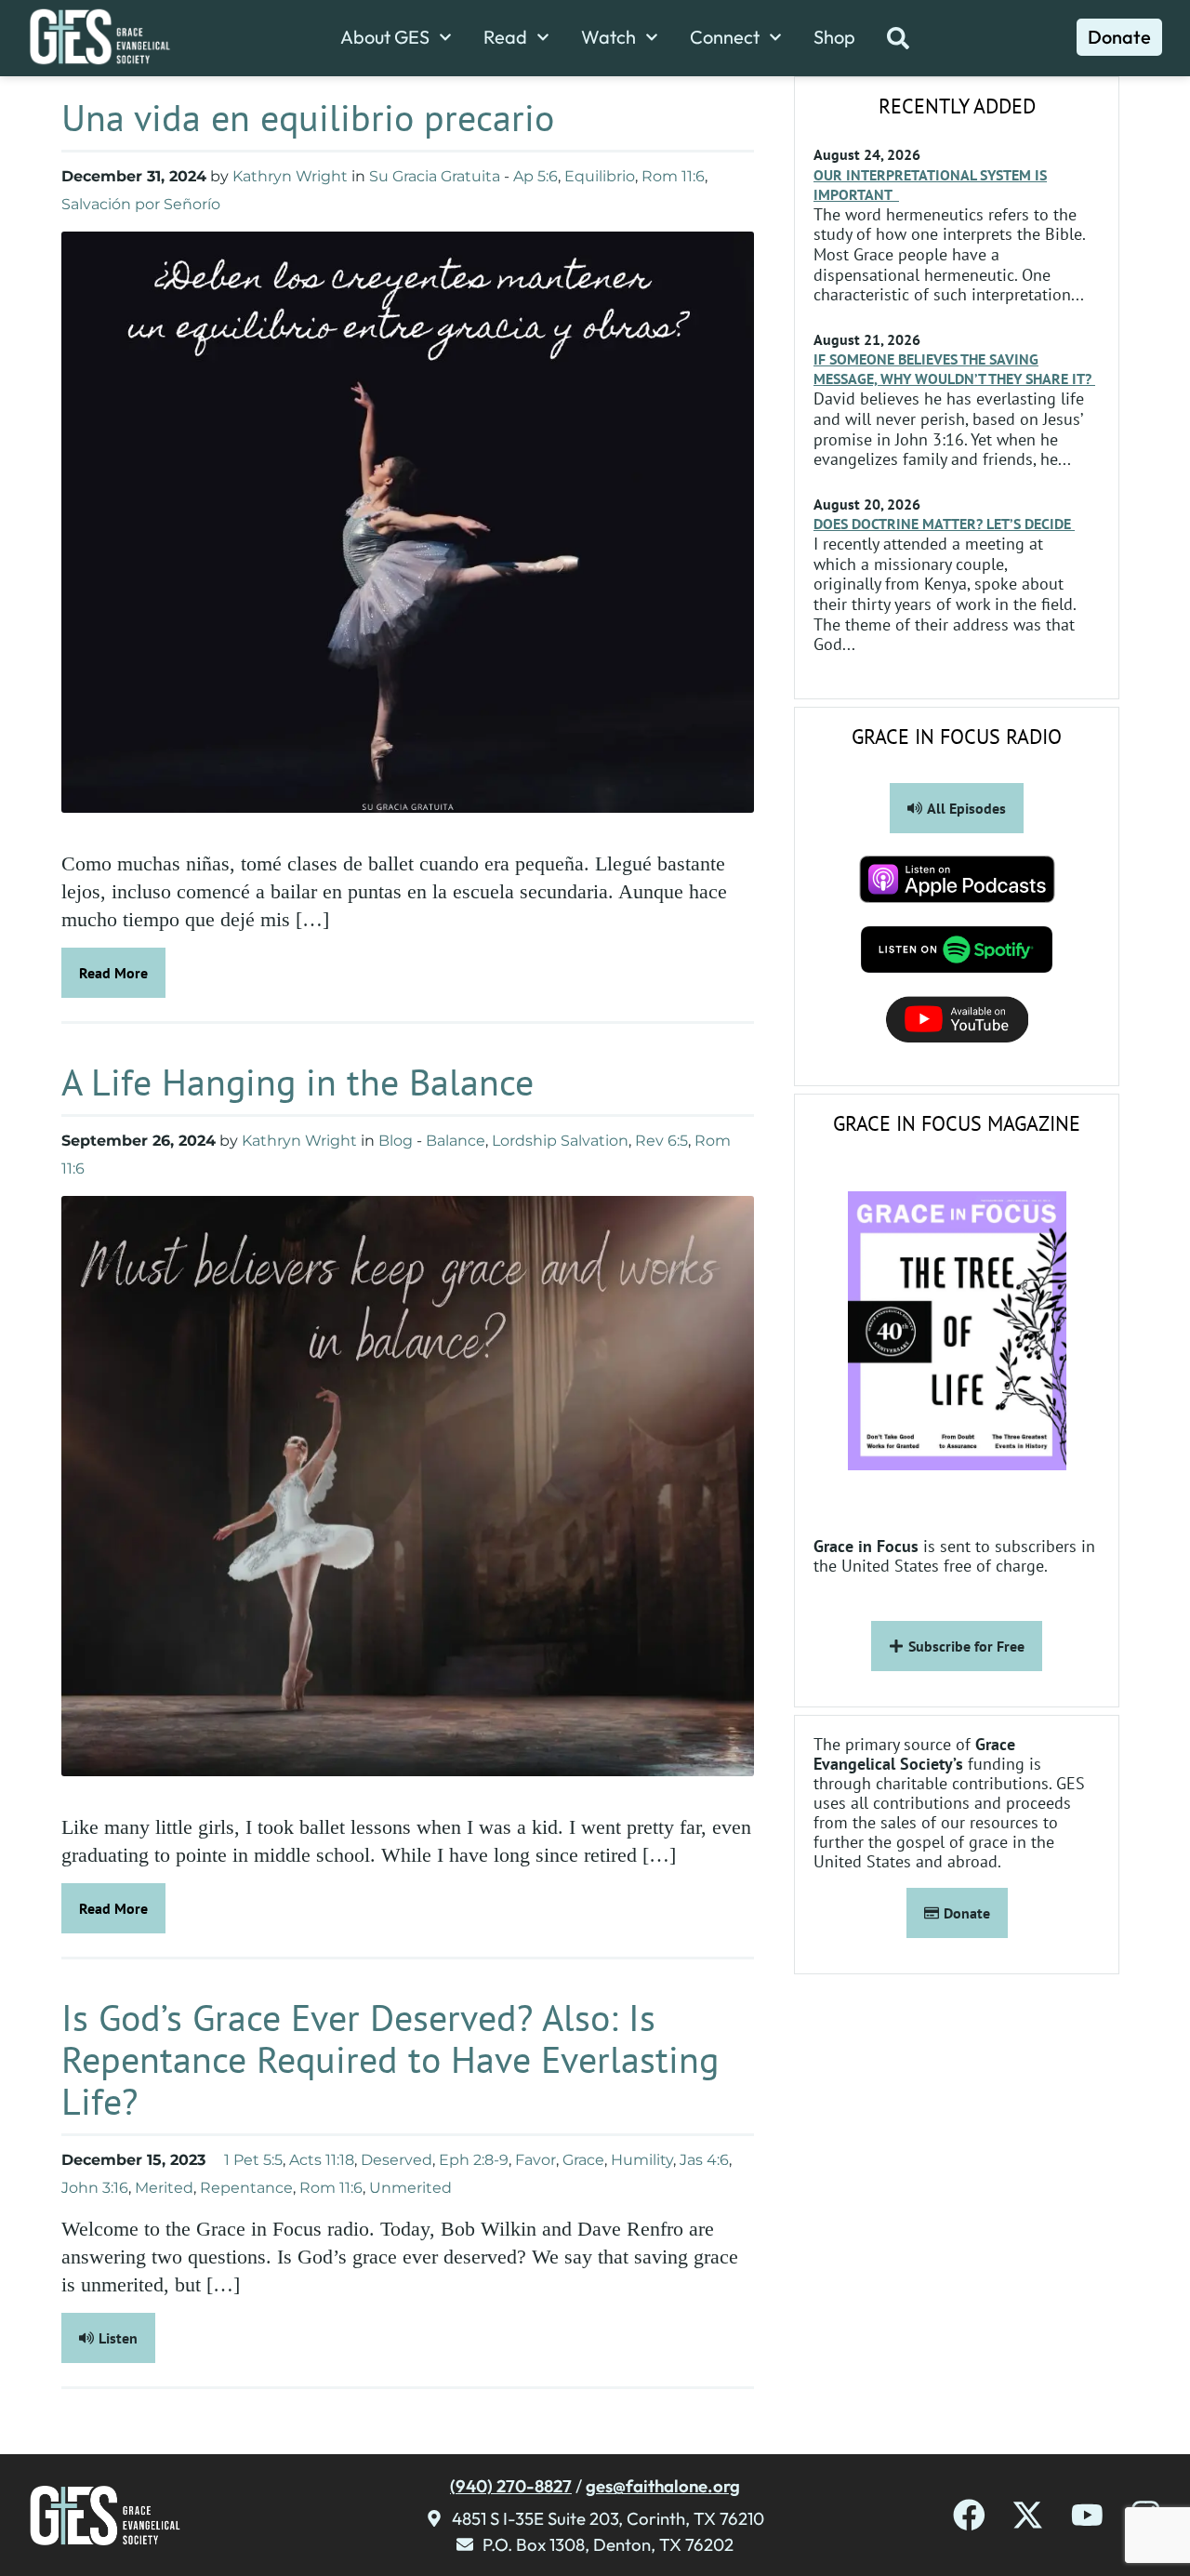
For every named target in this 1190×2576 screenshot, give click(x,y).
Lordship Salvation (560, 1141)
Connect (725, 37)
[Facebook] (969, 2515)
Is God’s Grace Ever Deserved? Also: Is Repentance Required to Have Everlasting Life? (390, 2059)
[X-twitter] (1028, 2515)
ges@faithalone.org (663, 2486)
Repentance (246, 2188)
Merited (164, 2188)
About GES (385, 37)
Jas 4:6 (704, 2160)
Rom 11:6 (673, 176)
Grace (583, 2160)
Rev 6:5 (661, 1141)
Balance (456, 1141)
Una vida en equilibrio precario (308, 117)
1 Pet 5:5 (253, 2160)
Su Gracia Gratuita (435, 176)
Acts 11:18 (322, 2160)
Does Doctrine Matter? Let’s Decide (944, 524)
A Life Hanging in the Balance (303, 1082)
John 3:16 (95, 2188)
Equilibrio (600, 176)
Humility (642, 2160)
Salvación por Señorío (141, 204)
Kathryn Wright (290, 176)
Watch (608, 37)
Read (505, 37)
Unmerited (410, 2188)
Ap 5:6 (535, 176)
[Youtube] (1087, 2515)
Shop (834, 37)
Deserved (397, 2160)
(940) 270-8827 (511, 2486)
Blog (396, 1141)
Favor (535, 2160)
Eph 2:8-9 (474, 2160)
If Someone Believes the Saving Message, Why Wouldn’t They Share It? (954, 369)
